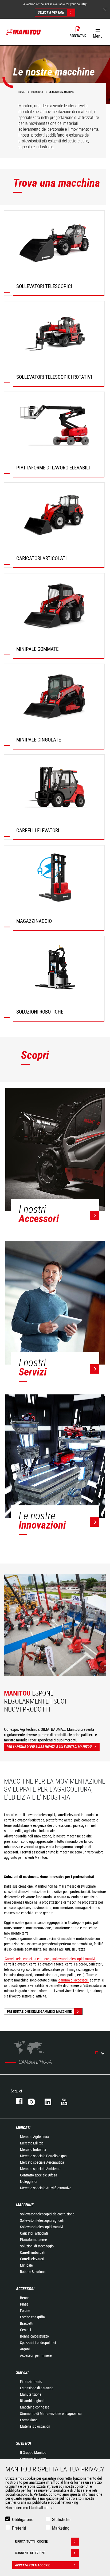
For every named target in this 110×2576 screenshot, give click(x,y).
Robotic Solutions (33, 2272)
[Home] (24, 32)
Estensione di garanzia (37, 2388)
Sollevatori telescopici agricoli (42, 2220)
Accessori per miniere (36, 2355)
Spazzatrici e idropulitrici (38, 2343)
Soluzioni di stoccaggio (37, 2246)
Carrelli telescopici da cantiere (27, 1959)
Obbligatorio (23, 2520)
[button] (98, 32)
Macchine (25, 2205)
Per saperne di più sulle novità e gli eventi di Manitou (49, 1747)
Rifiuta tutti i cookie (31, 2541)
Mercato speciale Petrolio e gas (43, 2156)
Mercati (23, 2128)
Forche (25, 2311)
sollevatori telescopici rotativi (74, 1959)
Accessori (25, 2289)
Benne (25, 2298)
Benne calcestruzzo (34, 2336)
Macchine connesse (35, 2407)
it (97, 2053)
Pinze (24, 2304)
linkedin (48, 2101)
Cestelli (25, 2330)
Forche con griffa (32, 2317)
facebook (17, 2101)
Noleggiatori (29, 2182)
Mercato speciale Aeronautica (42, 2162)
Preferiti (19, 2528)
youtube (64, 2101)
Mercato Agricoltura (35, 2137)
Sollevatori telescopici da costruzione (47, 2214)
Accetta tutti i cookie (32, 2565)
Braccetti (27, 2323)
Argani (25, 2349)
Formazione (29, 2420)
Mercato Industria (33, 2150)
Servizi (22, 2372)
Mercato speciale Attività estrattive (46, 2188)
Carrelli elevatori (32, 2259)
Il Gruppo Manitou (33, 2453)
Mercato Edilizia (32, 2143)
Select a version (51, 12)
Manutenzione (31, 2394)
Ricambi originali (32, 2401)
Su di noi (23, 2443)
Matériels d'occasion (35, 2426)
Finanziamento (31, 2382)
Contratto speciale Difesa (39, 2175)
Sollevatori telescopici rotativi (42, 2227)
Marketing (61, 2528)
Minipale (26, 2265)
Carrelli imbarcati (33, 2252)
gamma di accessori (73, 1980)
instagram (31, 2101)
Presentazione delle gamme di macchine (39, 2011)
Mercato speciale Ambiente (40, 2169)
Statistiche (61, 2520)
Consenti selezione (30, 2553)
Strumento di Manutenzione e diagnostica (51, 2414)
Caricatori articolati (34, 2233)
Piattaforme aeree (34, 2240)
